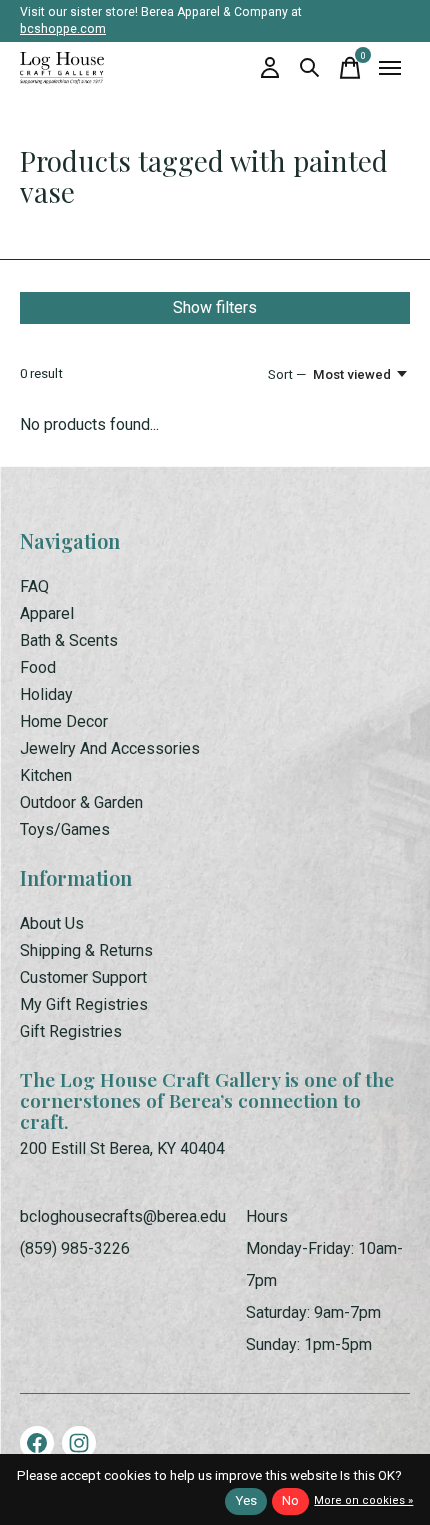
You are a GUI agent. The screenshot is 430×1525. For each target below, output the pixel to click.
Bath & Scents (69, 640)
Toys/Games (65, 829)
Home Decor (64, 721)
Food (38, 667)
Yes (246, 1500)
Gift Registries (71, 1031)
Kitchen (46, 775)
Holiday (46, 694)
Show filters (215, 307)
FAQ (34, 586)
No (290, 1500)
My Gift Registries (84, 1004)
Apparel (47, 613)
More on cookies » (363, 1500)
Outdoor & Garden (81, 802)
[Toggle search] (310, 68)
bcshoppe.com (63, 29)
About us (52, 923)
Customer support (83, 977)
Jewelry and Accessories (110, 748)
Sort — (287, 374)
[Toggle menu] (390, 68)
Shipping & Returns (86, 950)
